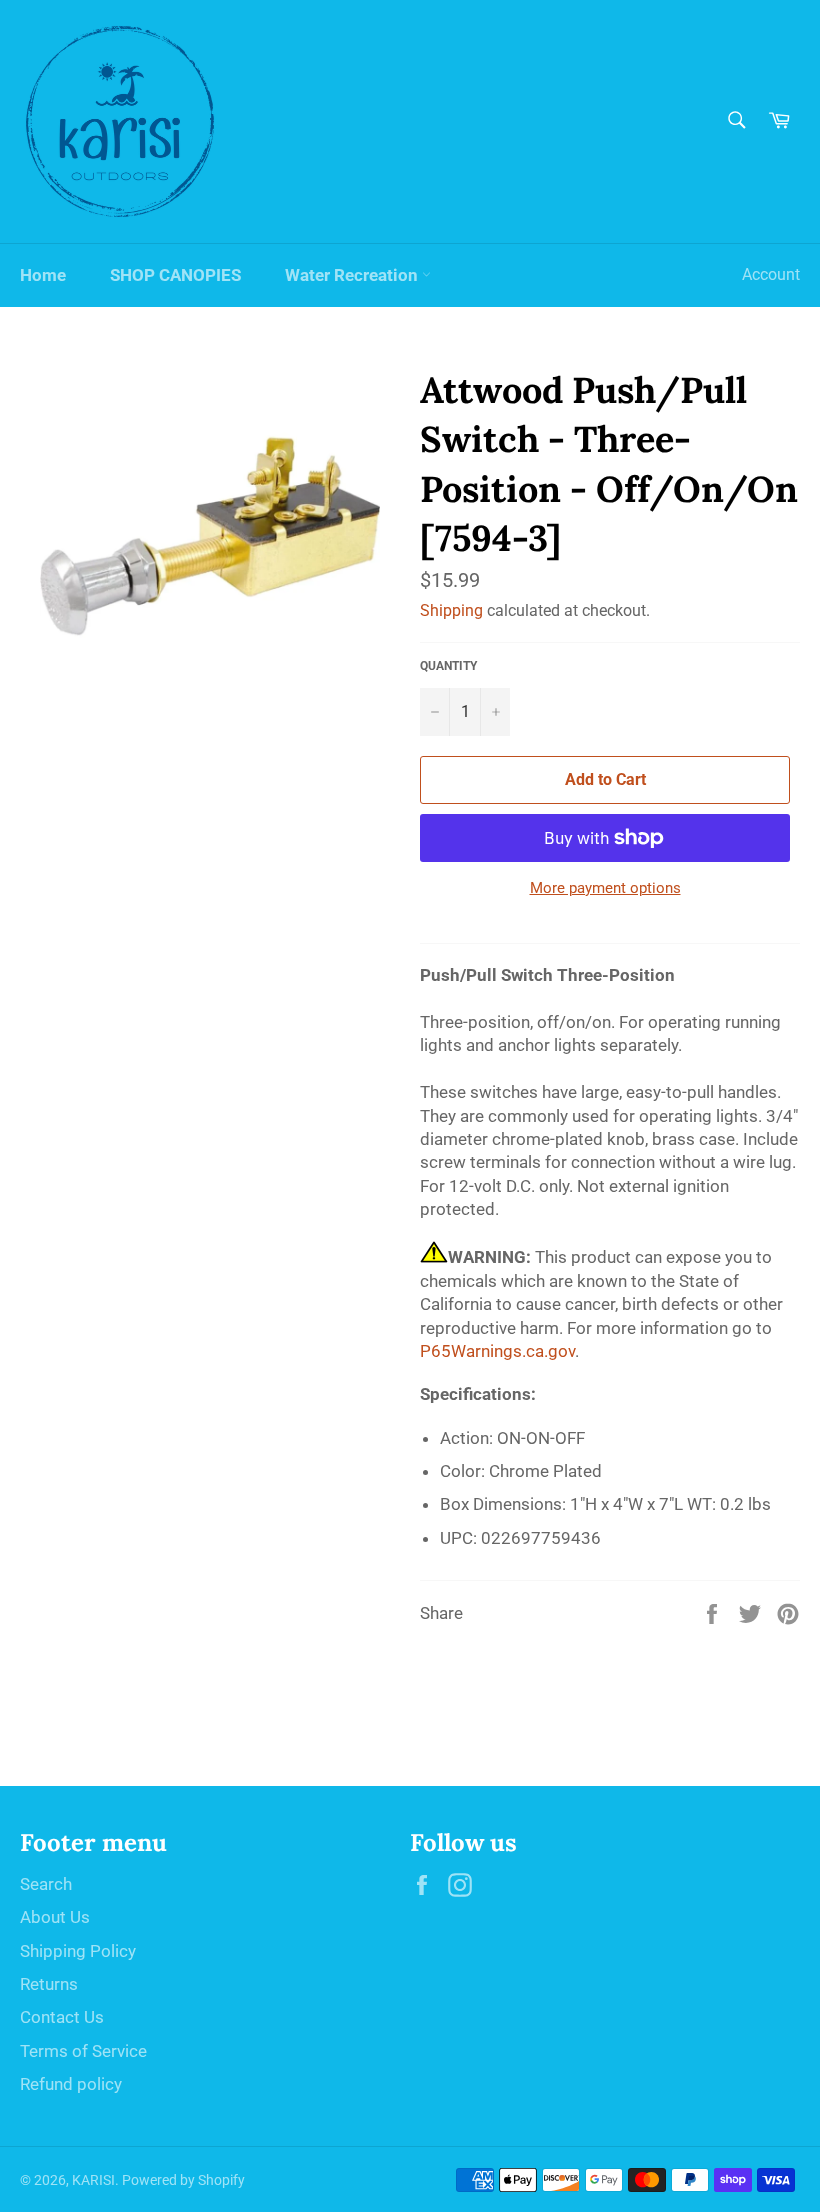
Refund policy (71, 2084)
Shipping (451, 610)
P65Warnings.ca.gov (497, 1351)
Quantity (448, 666)
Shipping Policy (78, 1951)
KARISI (93, 2180)
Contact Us (62, 2017)
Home (43, 275)
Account (771, 274)
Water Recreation (353, 275)
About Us (55, 1917)
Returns (49, 1984)
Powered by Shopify (183, 2180)
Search (46, 1884)
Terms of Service (83, 2051)
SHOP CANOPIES (175, 275)
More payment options (605, 888)
